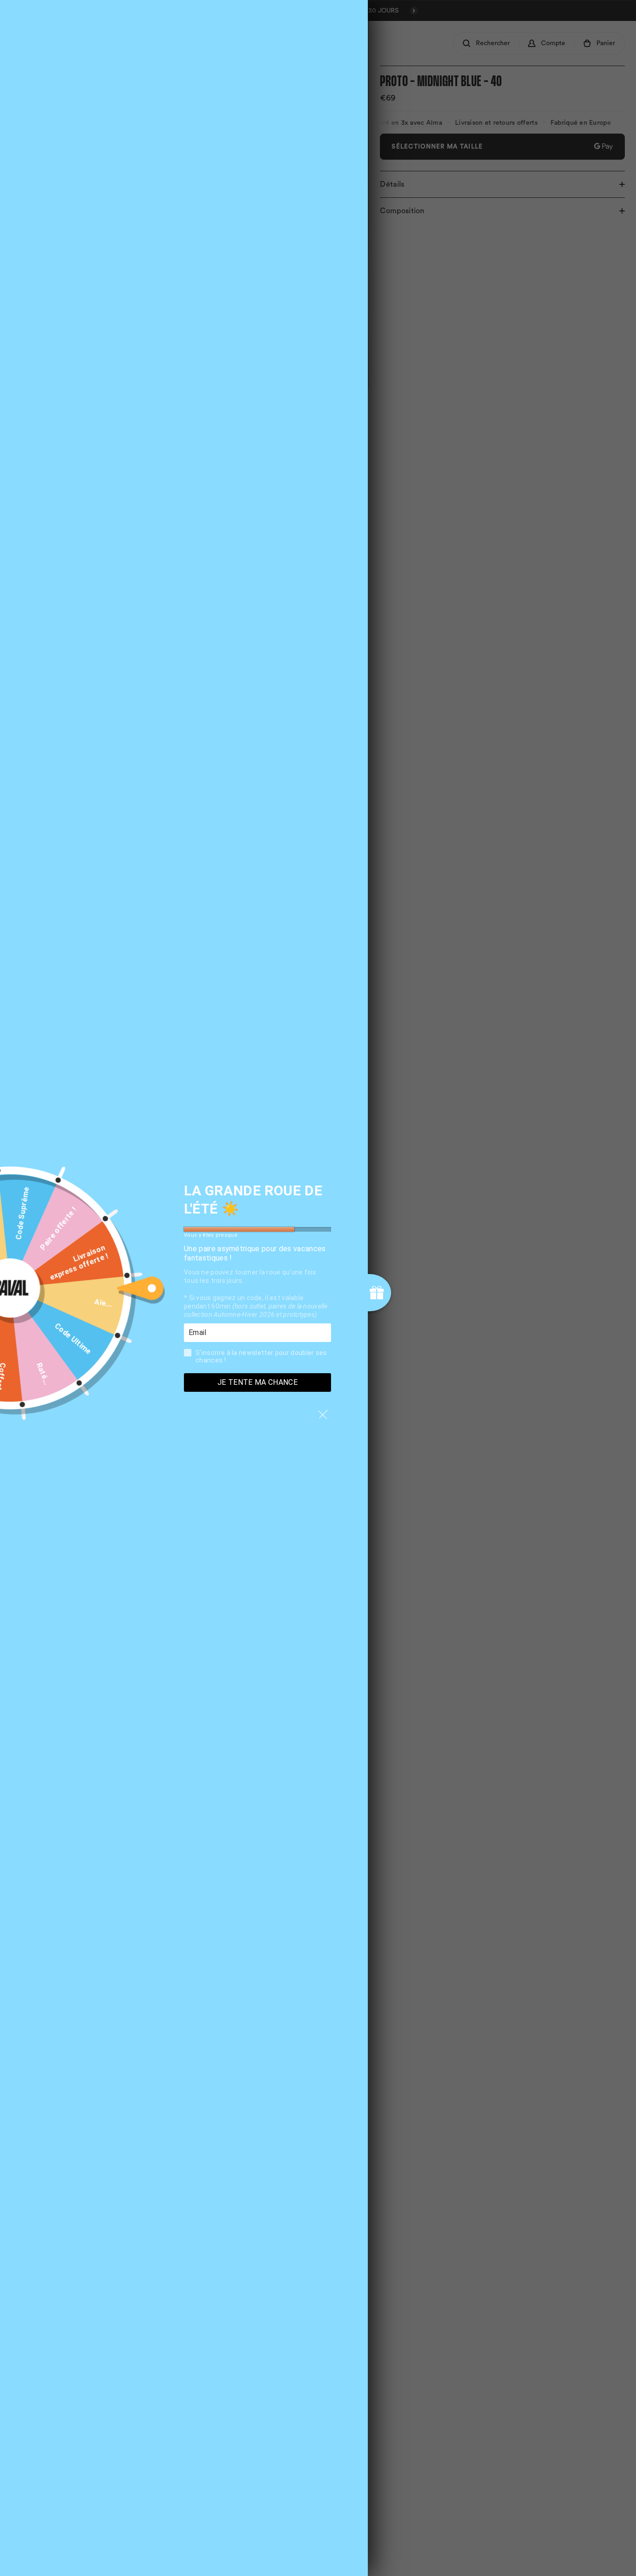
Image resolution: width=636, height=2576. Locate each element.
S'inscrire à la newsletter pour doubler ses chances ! (261, 1356)
